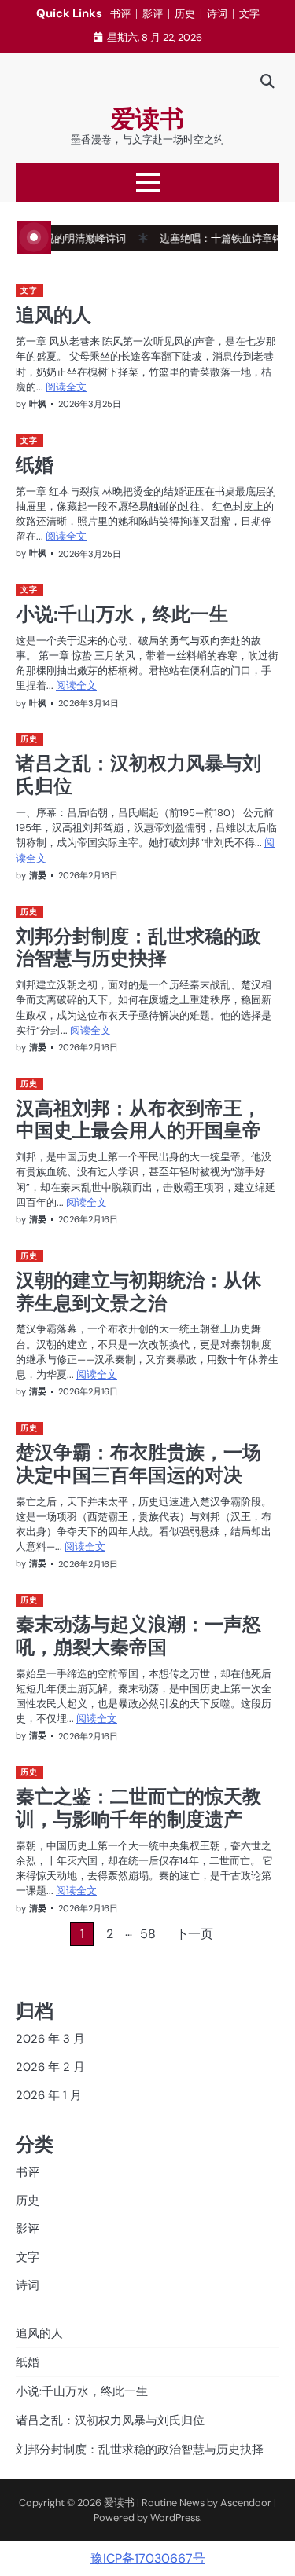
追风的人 (53, 314)
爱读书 (147, 119)
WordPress (175, 2517)
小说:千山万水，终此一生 (122, 614)
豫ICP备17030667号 (148, 2558)
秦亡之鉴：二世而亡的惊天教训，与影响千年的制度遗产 (138, 1807)
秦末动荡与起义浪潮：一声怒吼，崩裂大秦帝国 (138, 1635)
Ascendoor (246, 2503)
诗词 (217, 14)
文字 (249, 14)
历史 (185, 14)
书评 (120, 14)
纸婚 (35, 464)
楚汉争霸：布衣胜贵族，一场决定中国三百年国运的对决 (138, 1463)
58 (148, 1934)
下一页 (194, 1934)
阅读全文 (66, 387)
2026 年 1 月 (49, 2095)
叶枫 (38, 404)
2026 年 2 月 (50, 2067)
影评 (153, 14)
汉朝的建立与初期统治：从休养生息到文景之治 (138, 1291)
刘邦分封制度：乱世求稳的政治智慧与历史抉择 (138, 947)
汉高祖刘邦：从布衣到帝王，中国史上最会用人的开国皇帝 (138, 1119)
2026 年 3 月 (50, 2039)
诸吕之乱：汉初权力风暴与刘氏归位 (138, 774)
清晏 (38, 875)
